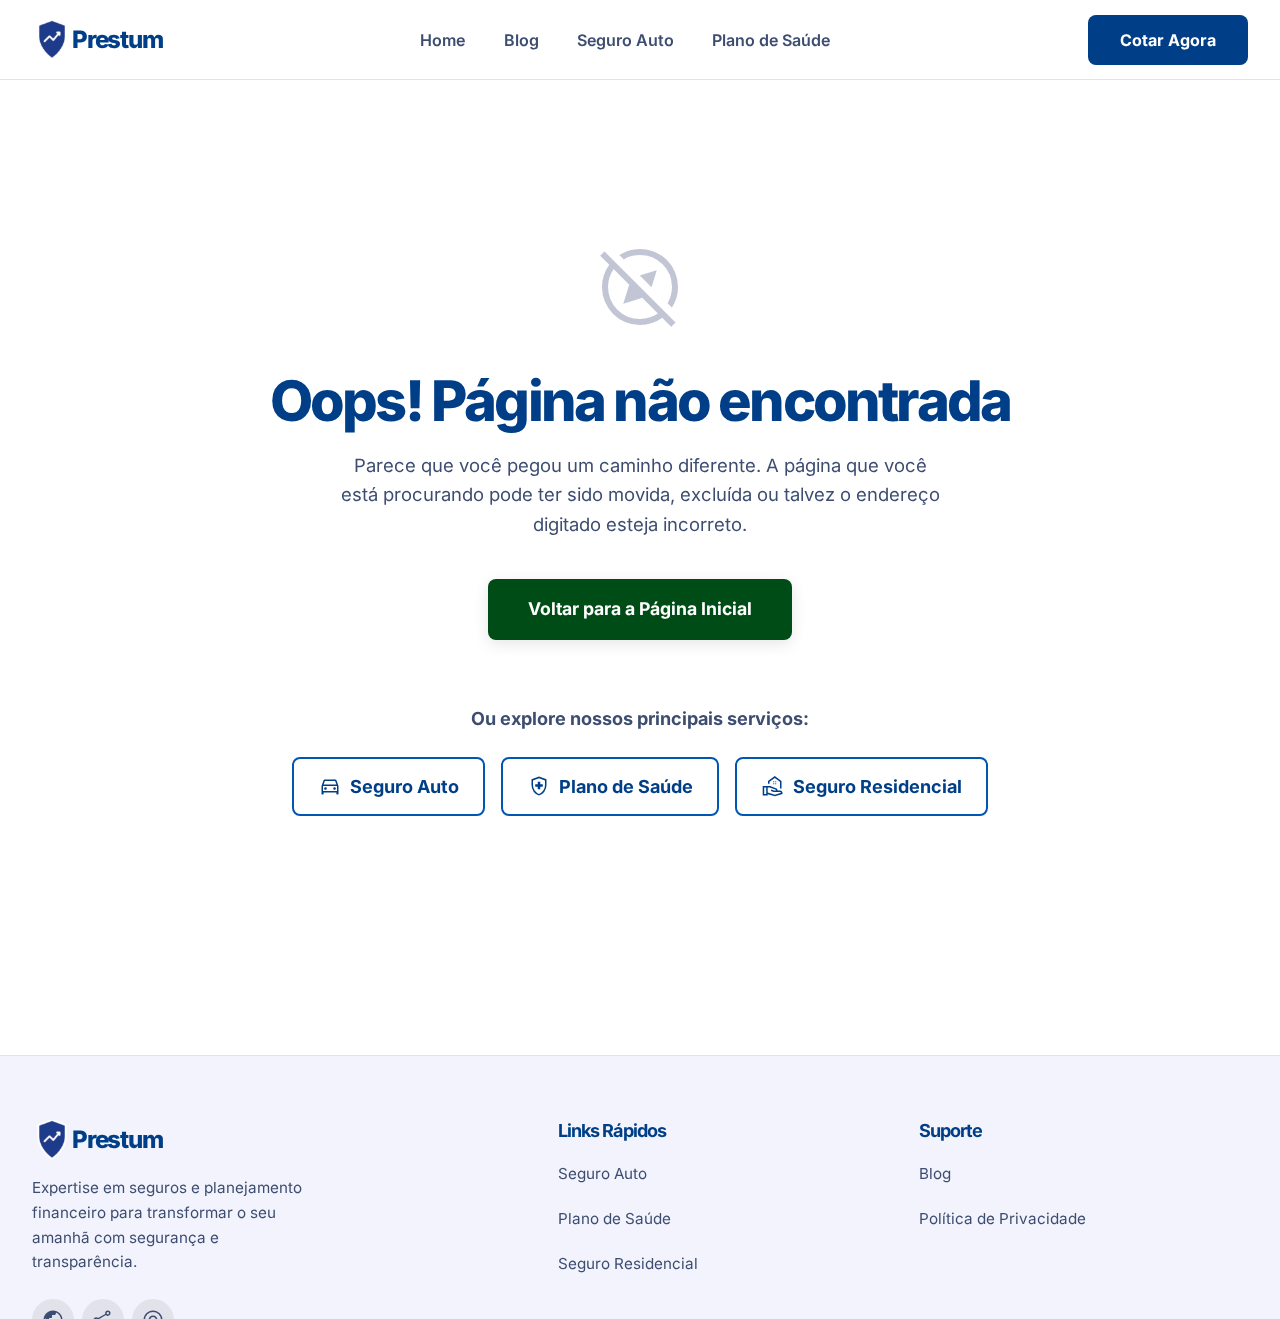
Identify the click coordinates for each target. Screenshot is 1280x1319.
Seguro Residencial (861, 786)
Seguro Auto (625, 40)
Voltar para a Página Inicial (640, 608)
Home (442, 40)
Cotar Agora (1168, 40)
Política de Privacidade (1002, 1218)
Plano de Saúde (771, 40)
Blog (521, 40)
